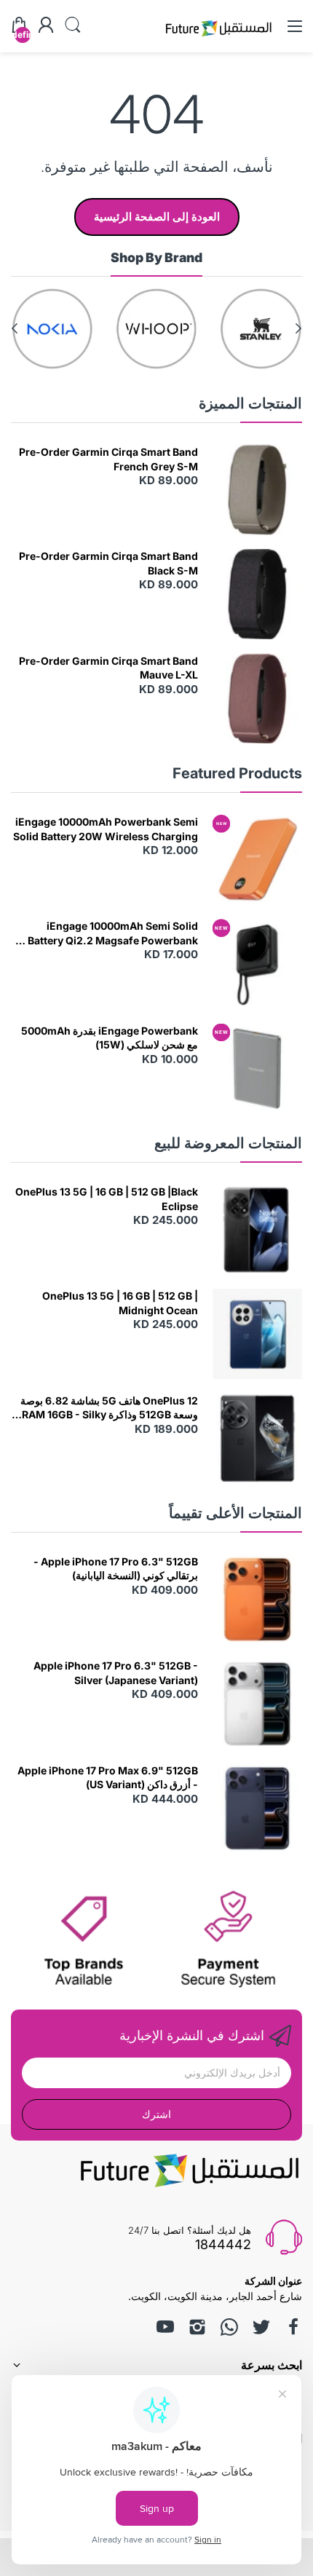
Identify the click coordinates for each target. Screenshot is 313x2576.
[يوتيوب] (165, 2327)
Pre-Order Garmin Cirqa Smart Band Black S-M (108, 563)
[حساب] (46, 26)
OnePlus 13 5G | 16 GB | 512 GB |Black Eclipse (107, 1199)
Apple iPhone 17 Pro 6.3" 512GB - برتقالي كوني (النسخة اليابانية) (116, 1569)
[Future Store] (218, 38)
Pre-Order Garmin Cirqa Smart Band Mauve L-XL (108, 668)
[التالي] (298, 328)
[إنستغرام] (197, 2327)
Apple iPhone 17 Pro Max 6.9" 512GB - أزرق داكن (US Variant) (108, 1778)
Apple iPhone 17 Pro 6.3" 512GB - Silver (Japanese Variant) (116, 1673)
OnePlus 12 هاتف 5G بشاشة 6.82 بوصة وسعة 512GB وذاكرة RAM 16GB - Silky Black (109, 1408)
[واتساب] (229, 2327)
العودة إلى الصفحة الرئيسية (157, 217)
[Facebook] (293, 2327)
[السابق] (15, 328)
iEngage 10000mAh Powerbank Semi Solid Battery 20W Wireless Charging (106, 829)
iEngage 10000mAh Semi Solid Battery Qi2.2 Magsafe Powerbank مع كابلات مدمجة (106, 933)
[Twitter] (261, 2327)
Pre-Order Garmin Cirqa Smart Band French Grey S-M (108, 459)
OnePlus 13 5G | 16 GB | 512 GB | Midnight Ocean (120, 1303)
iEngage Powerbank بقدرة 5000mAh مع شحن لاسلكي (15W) (110, 1038)
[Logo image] (261, 329)
